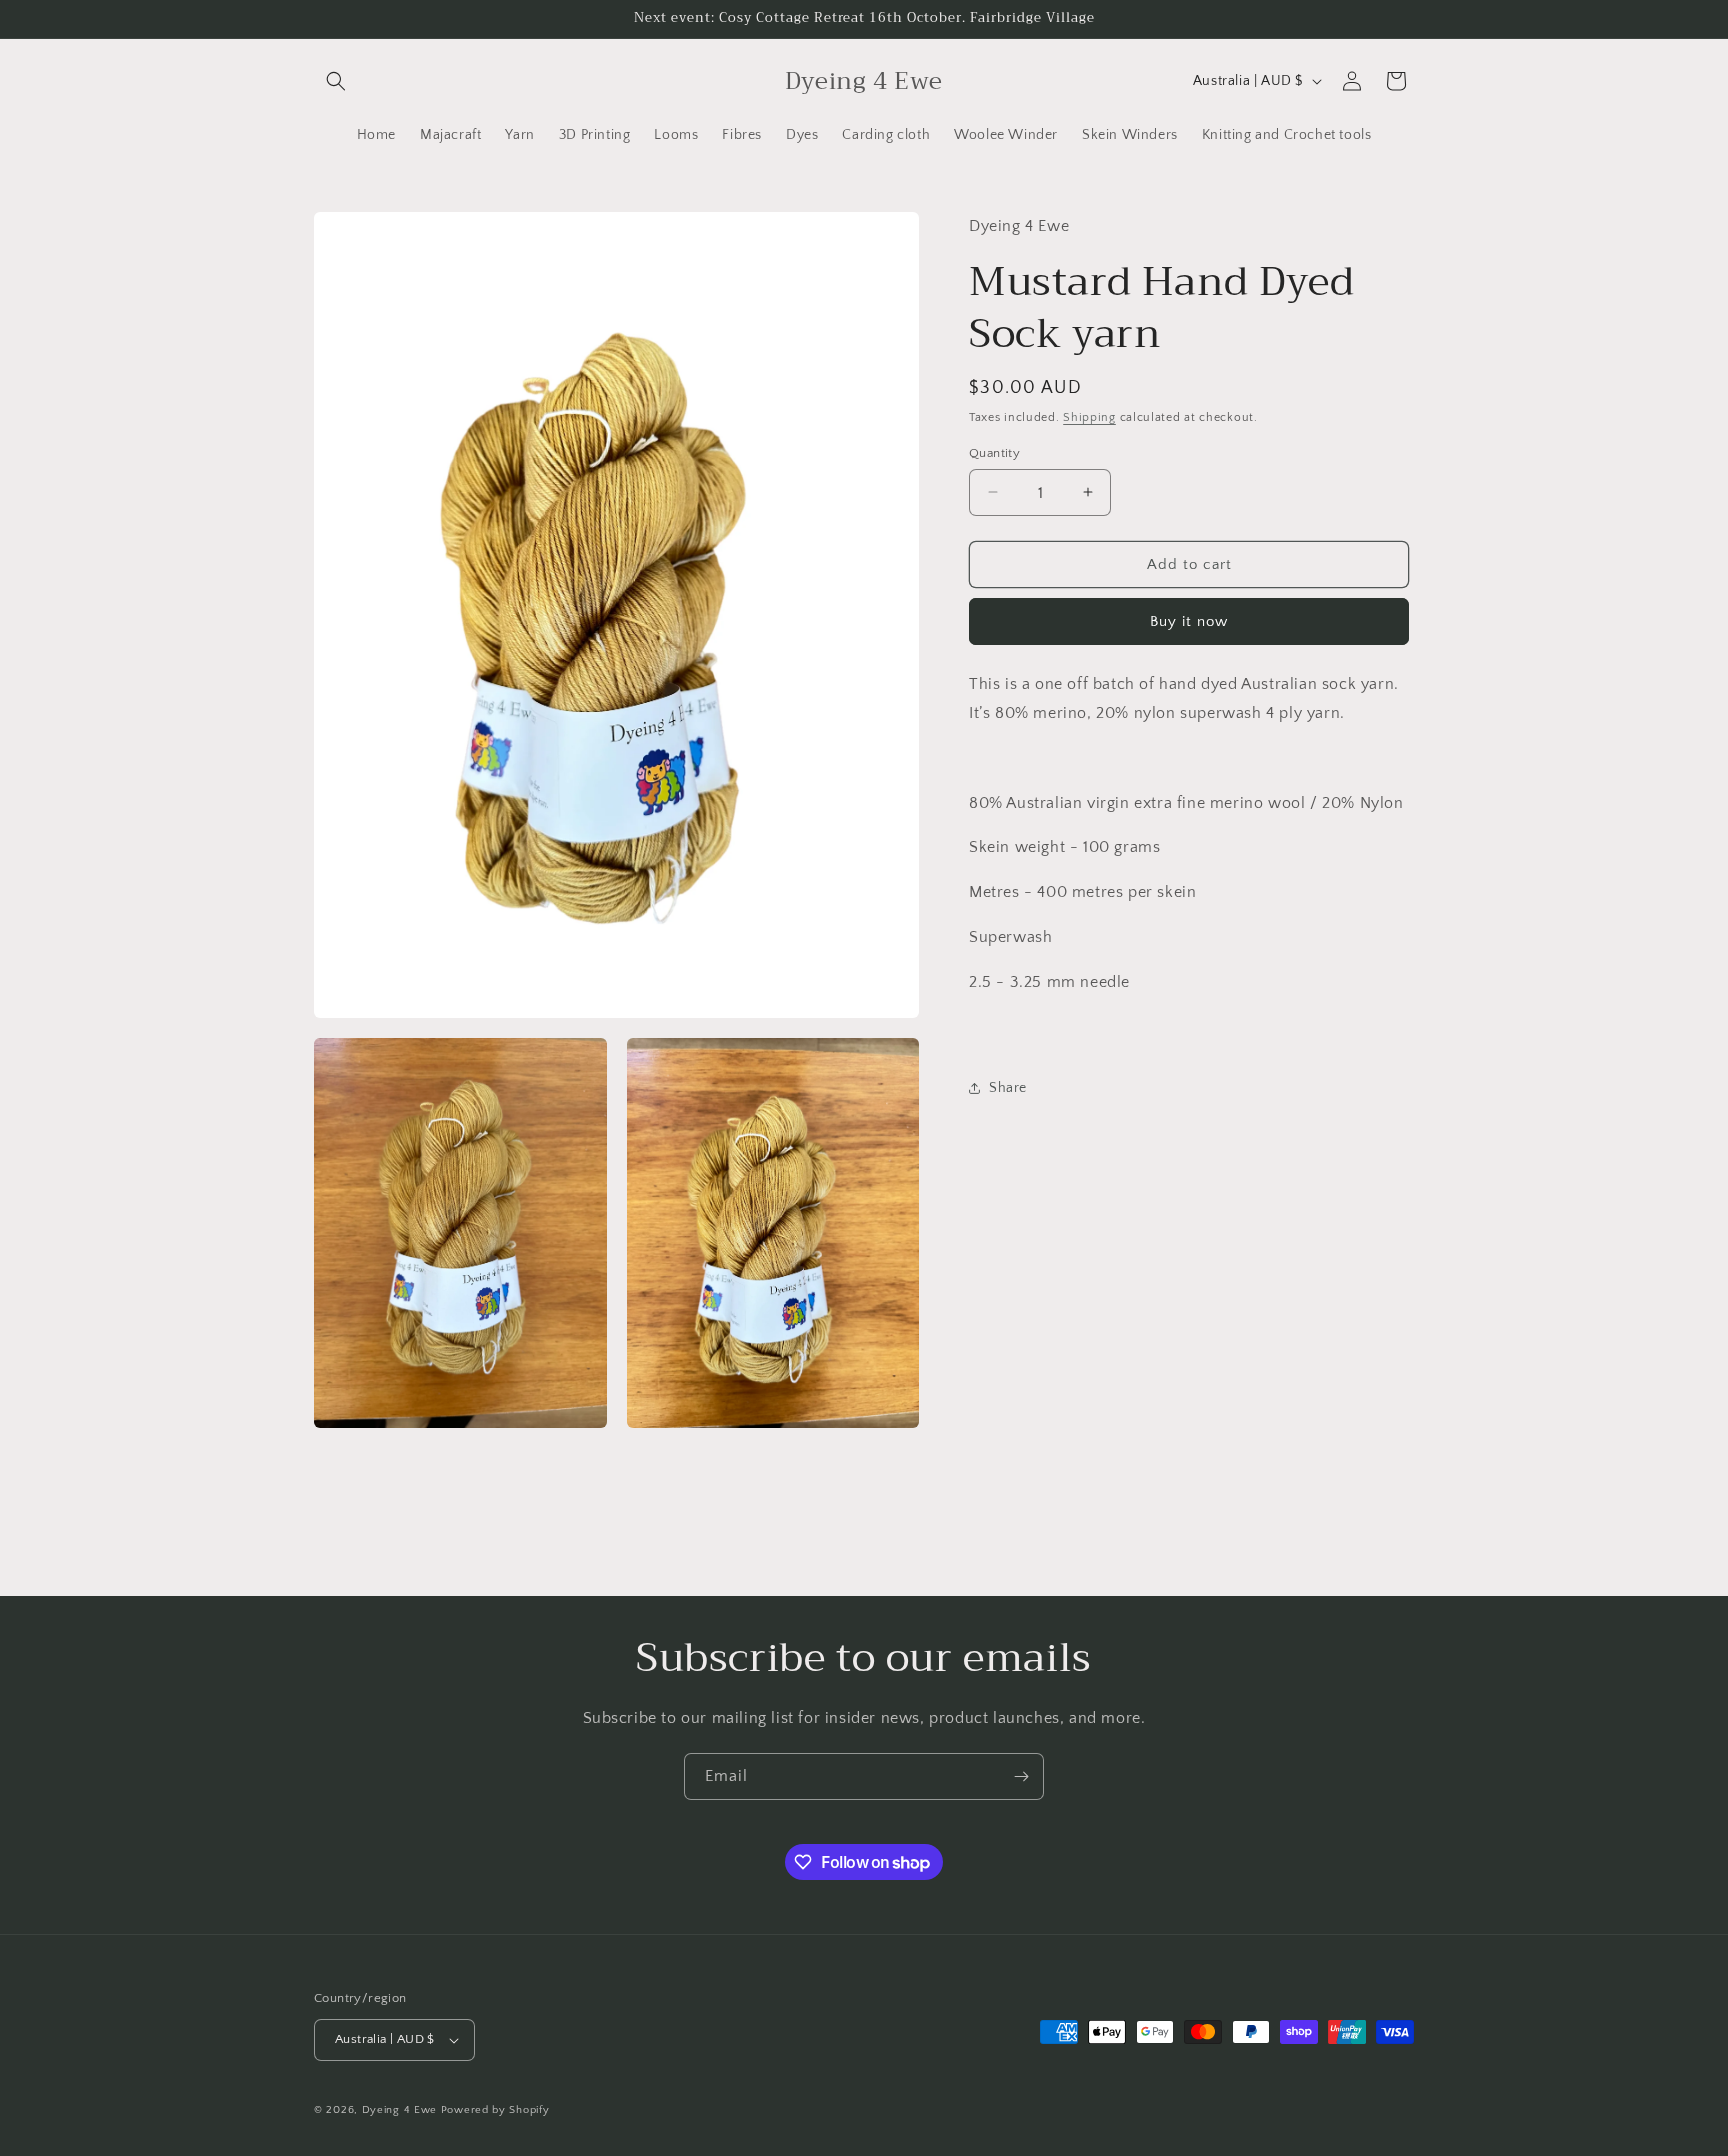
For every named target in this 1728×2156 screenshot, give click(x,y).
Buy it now (1189, 620)
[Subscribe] (1021, 1776)
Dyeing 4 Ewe (399, 2110)
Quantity (994, 452)
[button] (336, 81)
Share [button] (1008, 1087)
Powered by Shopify (495, 2110)
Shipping (1089, 416)
